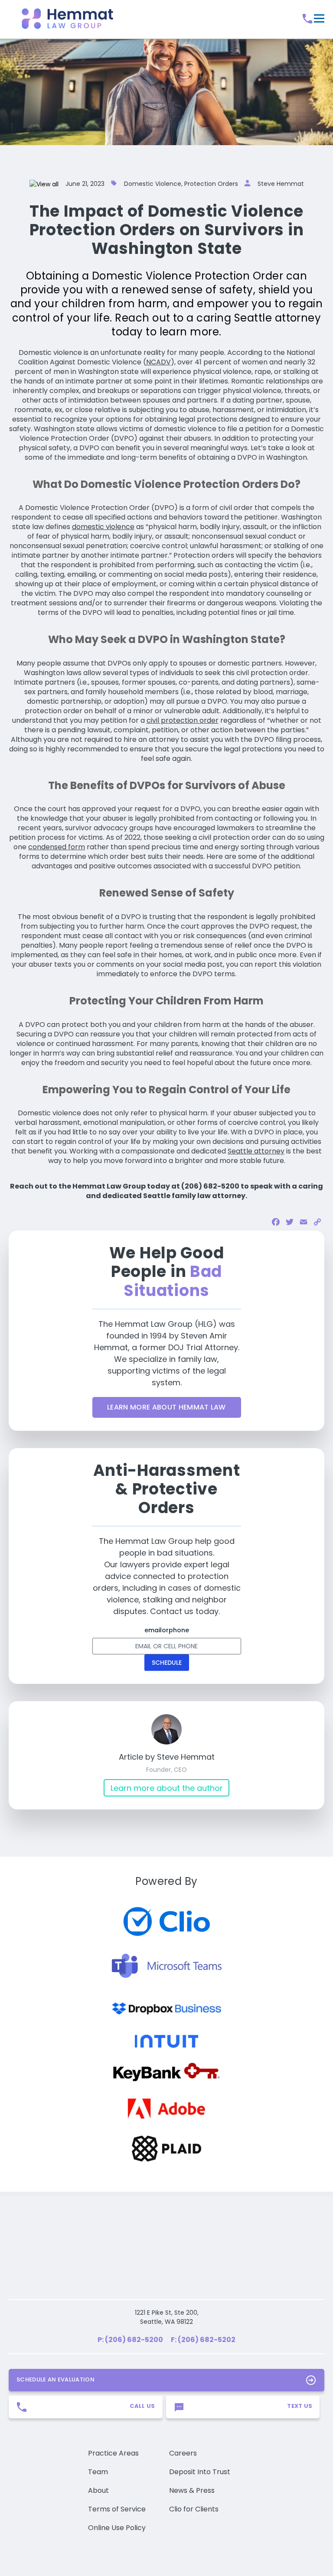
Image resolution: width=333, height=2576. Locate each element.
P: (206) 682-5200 (130, 2299)
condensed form (57, 847)
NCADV (158, 362)
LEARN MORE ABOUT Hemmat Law (166, 1407)
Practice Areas (113, 2413)
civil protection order (183, 720)
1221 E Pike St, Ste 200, (167, 2272)
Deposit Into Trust (200, 2431)
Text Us (300, 2366)
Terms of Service (117, 2469)
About (98, 2450)
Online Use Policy (117, 2487)
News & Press (192, 2450)
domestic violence (103, 527)
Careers (183, 2413)
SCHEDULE (167, 1663)
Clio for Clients (194, 2469)
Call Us (142, 2366)
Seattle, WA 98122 (166, 2281)
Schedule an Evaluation (55, 2339)
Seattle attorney (256, 1151)
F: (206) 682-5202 (203, 2299)
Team (98, 2431)
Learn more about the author (167, 1788)
